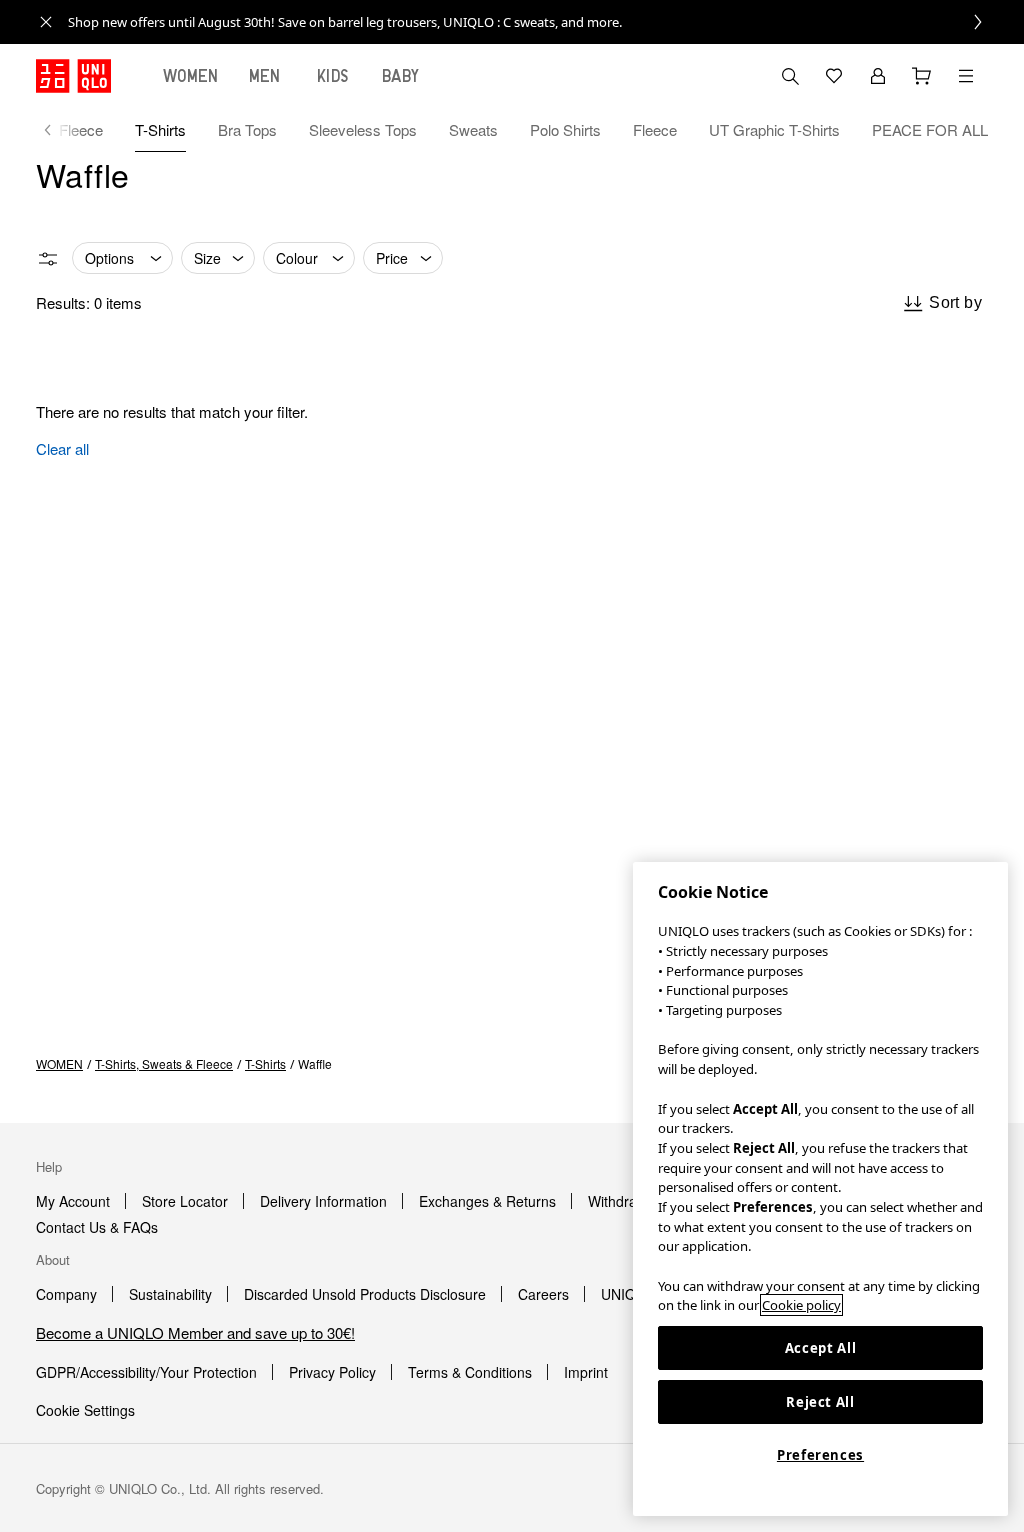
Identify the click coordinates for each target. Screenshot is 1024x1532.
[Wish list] (834, 76)
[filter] (48, 259)
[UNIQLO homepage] (73, 76)
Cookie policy (801, 1305)
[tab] (191, 76)
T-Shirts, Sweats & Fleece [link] (164, 1063)
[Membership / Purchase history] (878, 76)
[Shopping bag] (922, 76)
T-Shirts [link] (265, 1063)
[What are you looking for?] (790, 76)
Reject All (820, 1402)
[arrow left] (58, 130)
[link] (534, 22)
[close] (46, 22)
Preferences (820, 1455)
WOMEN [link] (59, 1063)
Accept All (821, 1348)
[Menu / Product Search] (966, 76)
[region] (820, 1189)
